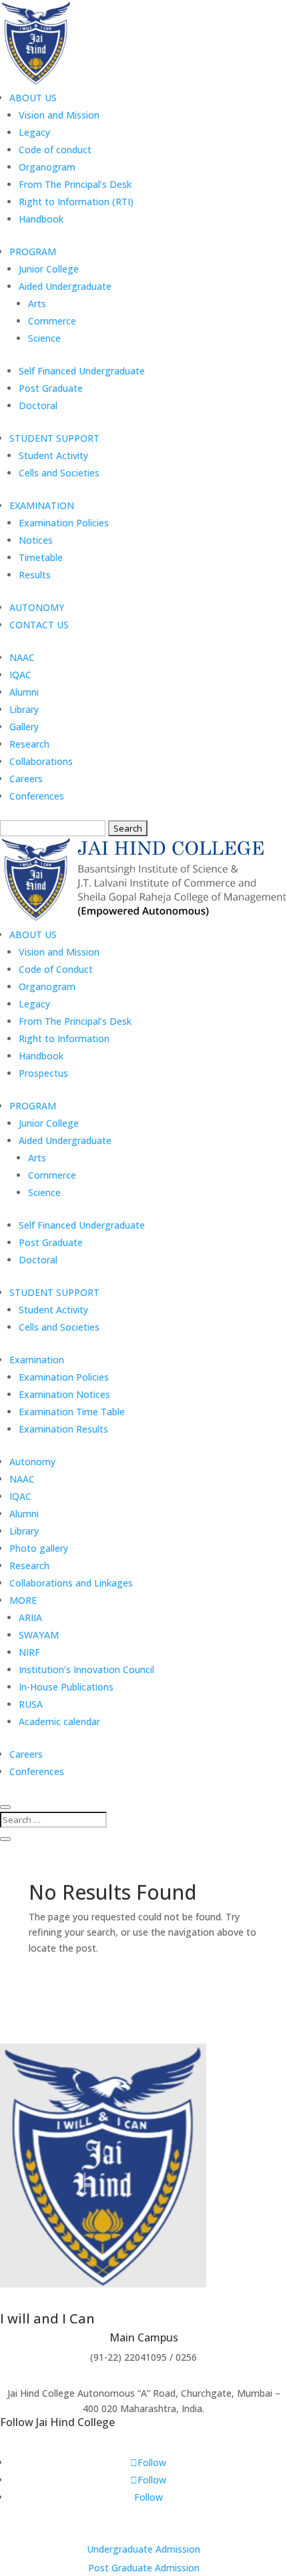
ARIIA (30, 1617)
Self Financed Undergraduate (82, 371)
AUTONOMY (37, 607)
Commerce (52, 321)
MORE (23, 1600)
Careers (26, 779)
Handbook (41, 219)
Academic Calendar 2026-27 (90, 1988)
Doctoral (38, 405)
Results (35, 575)
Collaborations (41, 761)
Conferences (37, 796)
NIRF (29, 1652)
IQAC (20, 675)
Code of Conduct (56, 969)
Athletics (78, 2035)
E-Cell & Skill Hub (238, 1964)
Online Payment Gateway (173, 2035)
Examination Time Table (72, 1412)
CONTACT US (39, 625)
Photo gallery (39, 1548)
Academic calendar (59, 1721)
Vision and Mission (59, 115)
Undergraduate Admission (143, 2549)
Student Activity (53, 455)
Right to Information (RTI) (76, 202)
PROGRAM (33, 252)
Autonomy (32, 1462)
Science (44, 338)
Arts (37, 304)
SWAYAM (39, 1635)
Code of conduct (55, 150)
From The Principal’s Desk (75, 184)
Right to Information (64, 1038)
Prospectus (43, 1073)
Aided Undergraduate (65, 286)
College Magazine (210, 1988)
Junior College (49, 269)
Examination (37, 1360)
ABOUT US (33, 98)
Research (29, 744)
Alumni (24, 692)
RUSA (31, 1704)
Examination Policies (64, 523)
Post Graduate (51, 388)
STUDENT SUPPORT (54, 438)
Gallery (24, 727)
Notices (36, 540)
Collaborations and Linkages (71, 1583)
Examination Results (63, 1429)
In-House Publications (66, 1687)
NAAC (22, 657)
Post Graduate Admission (144, 2568)
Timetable (41, 557)
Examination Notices (64, 1394)
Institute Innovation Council (197, 2011)
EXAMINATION (42, 505)
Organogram (47, 167)
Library (24, 709)
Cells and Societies (59, 473)
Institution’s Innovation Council (86, 1669)
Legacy (34, 132)
